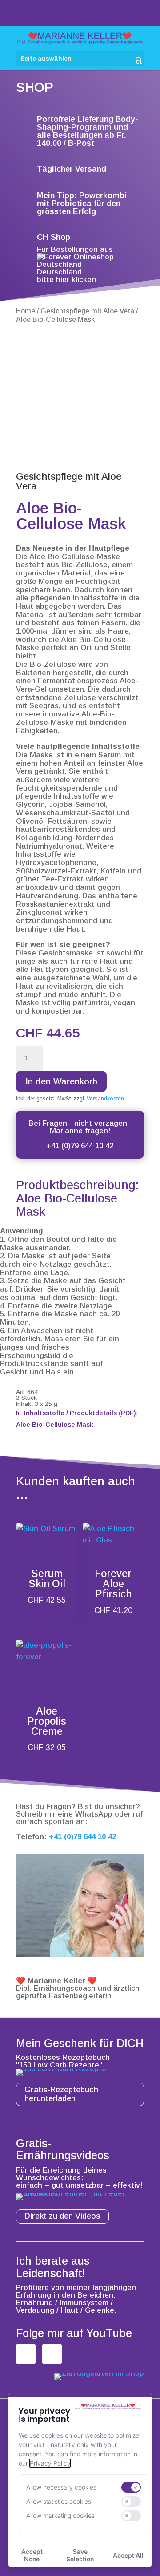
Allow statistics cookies (59, 2501)
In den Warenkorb (61, 1081)
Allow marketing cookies (60, 2515)
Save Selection (80, 2555)
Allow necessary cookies (61, 2487)
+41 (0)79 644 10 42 (80, 1146)
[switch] (131, 2487)
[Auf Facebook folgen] (26, 2354)
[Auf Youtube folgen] (52, 2354)
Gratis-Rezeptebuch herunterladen (61, 2094)
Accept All (128, 2555)
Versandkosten (105, 1099)
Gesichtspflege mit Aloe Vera (87, 311)
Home (26, 311)
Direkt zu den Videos (62, 2216)
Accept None (32, 2555)
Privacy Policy (50, 2463)
